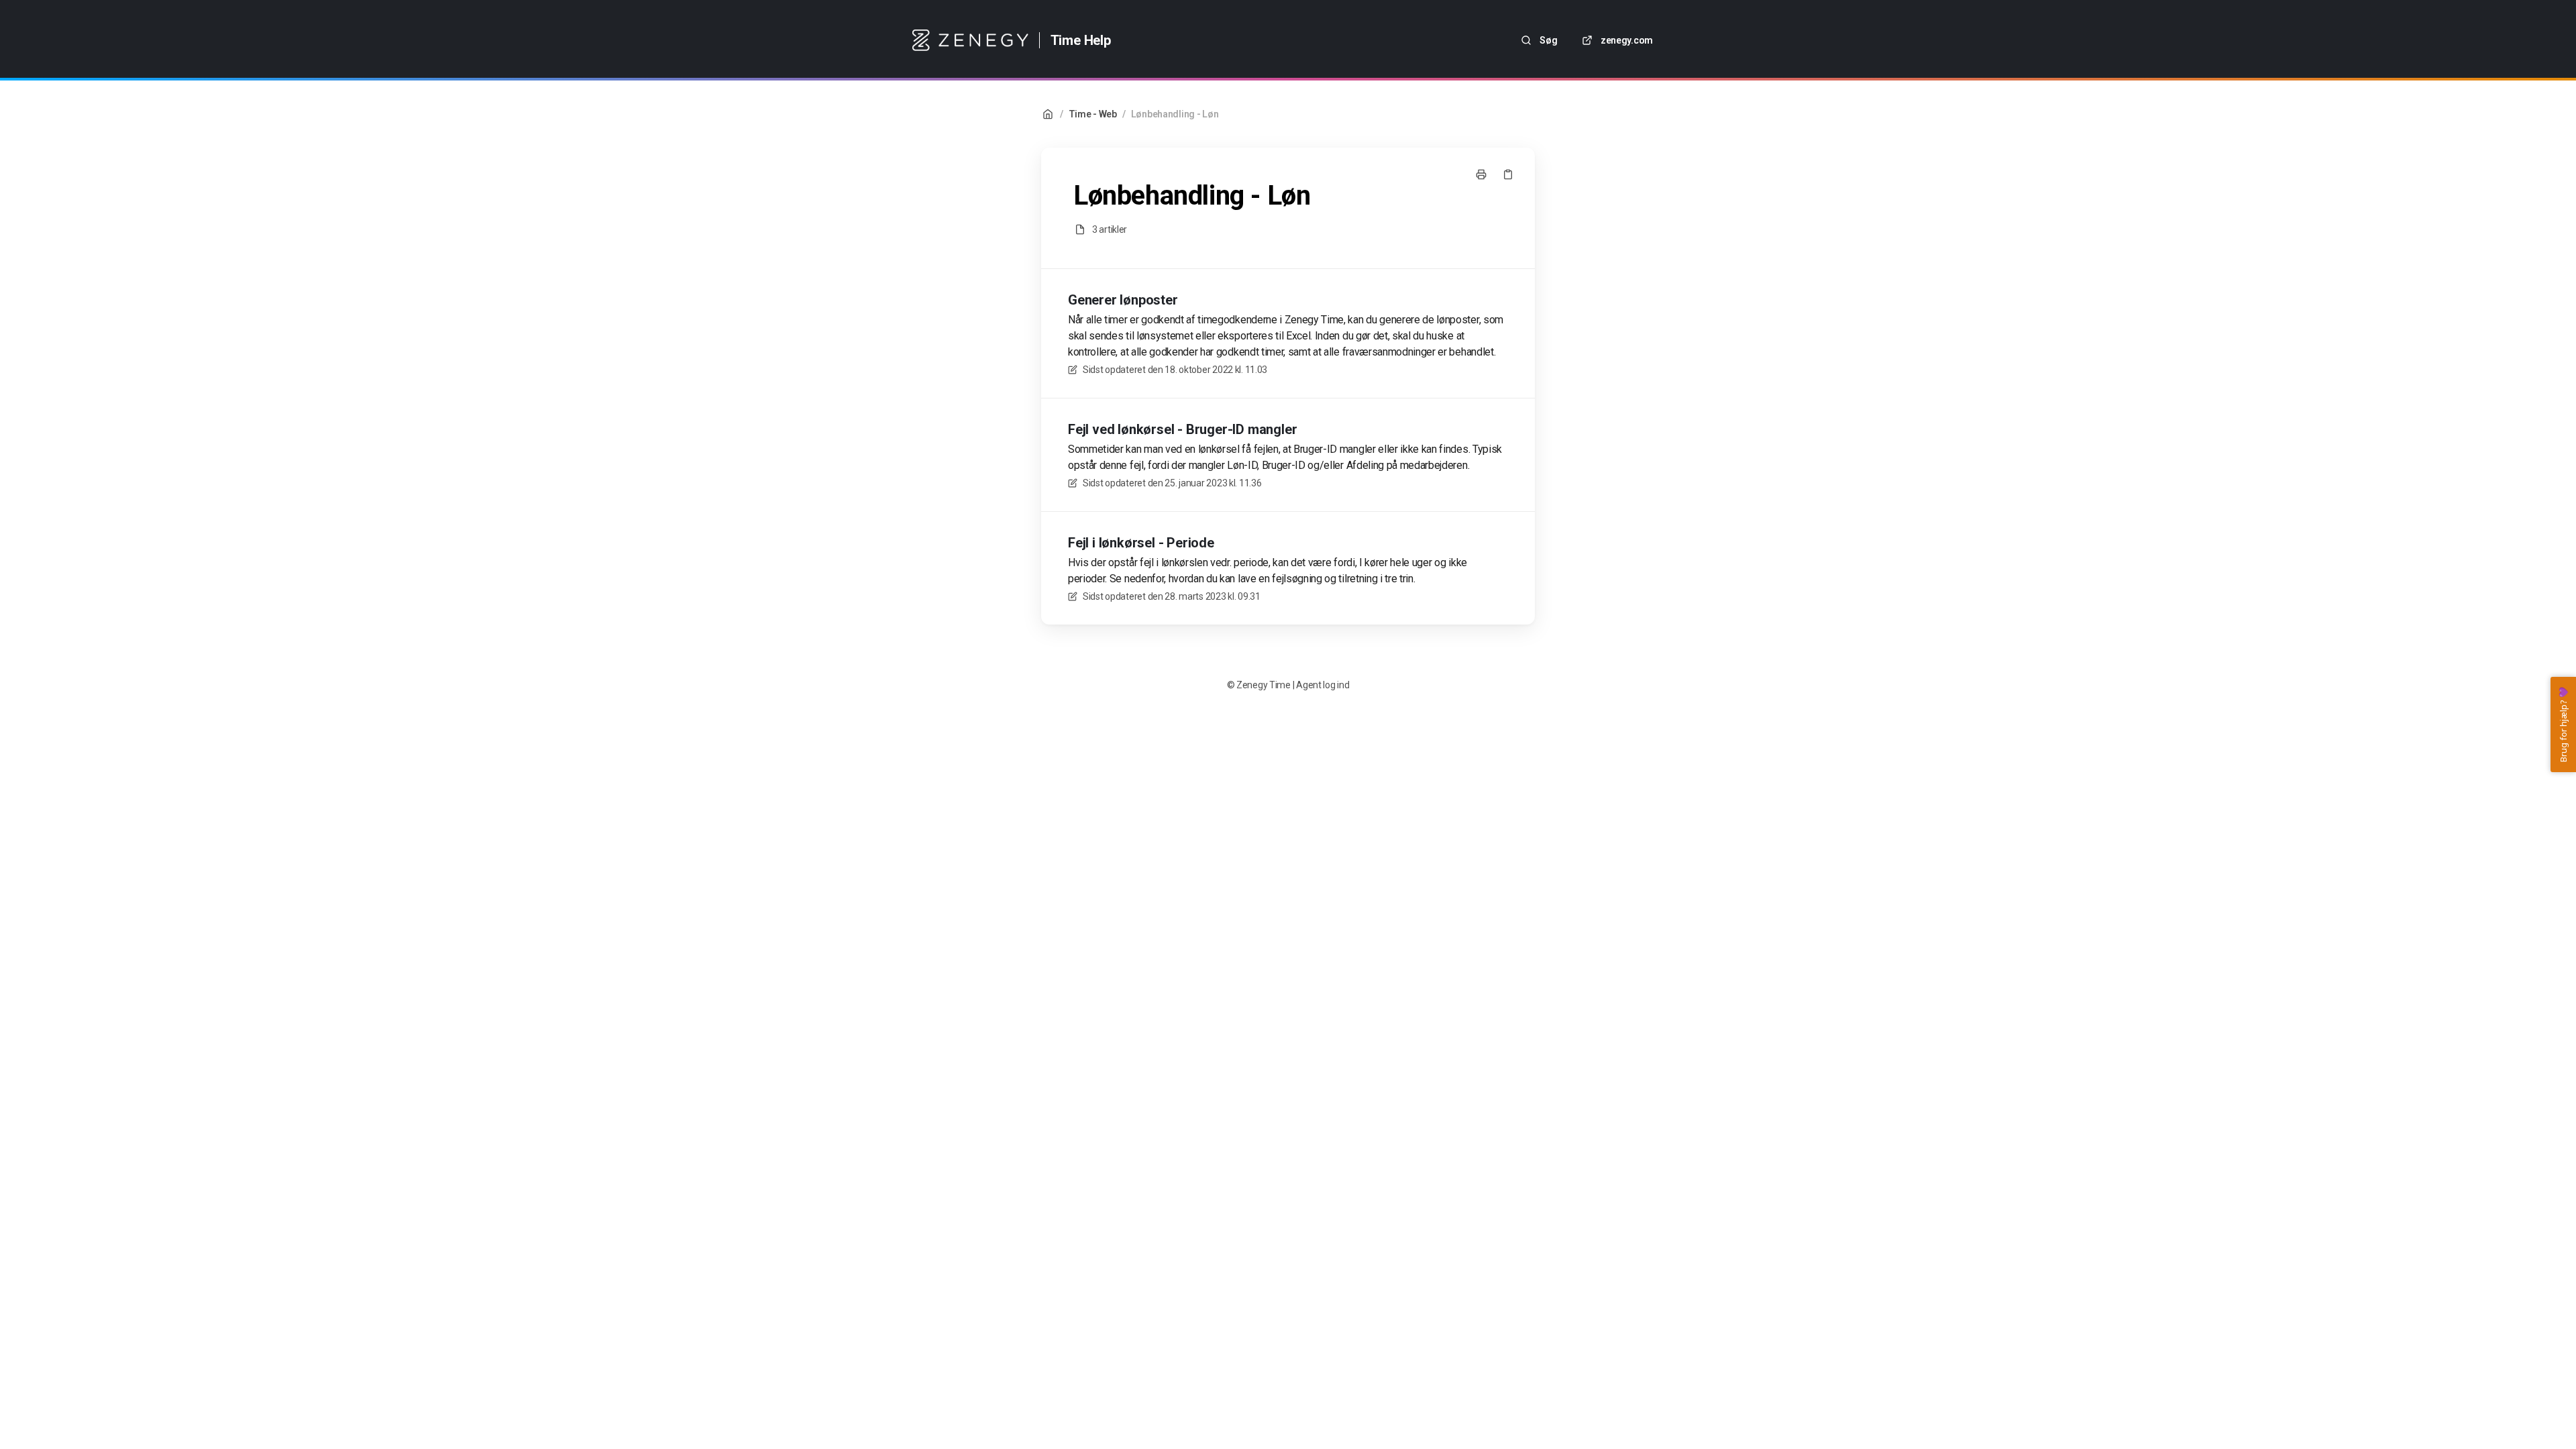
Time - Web (1093, 114)
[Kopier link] (1508, 174)
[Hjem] (970, 40)
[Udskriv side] (1481, 174)
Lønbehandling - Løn (1175, 114)
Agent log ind (1323, 685)
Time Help (1081, 40)
